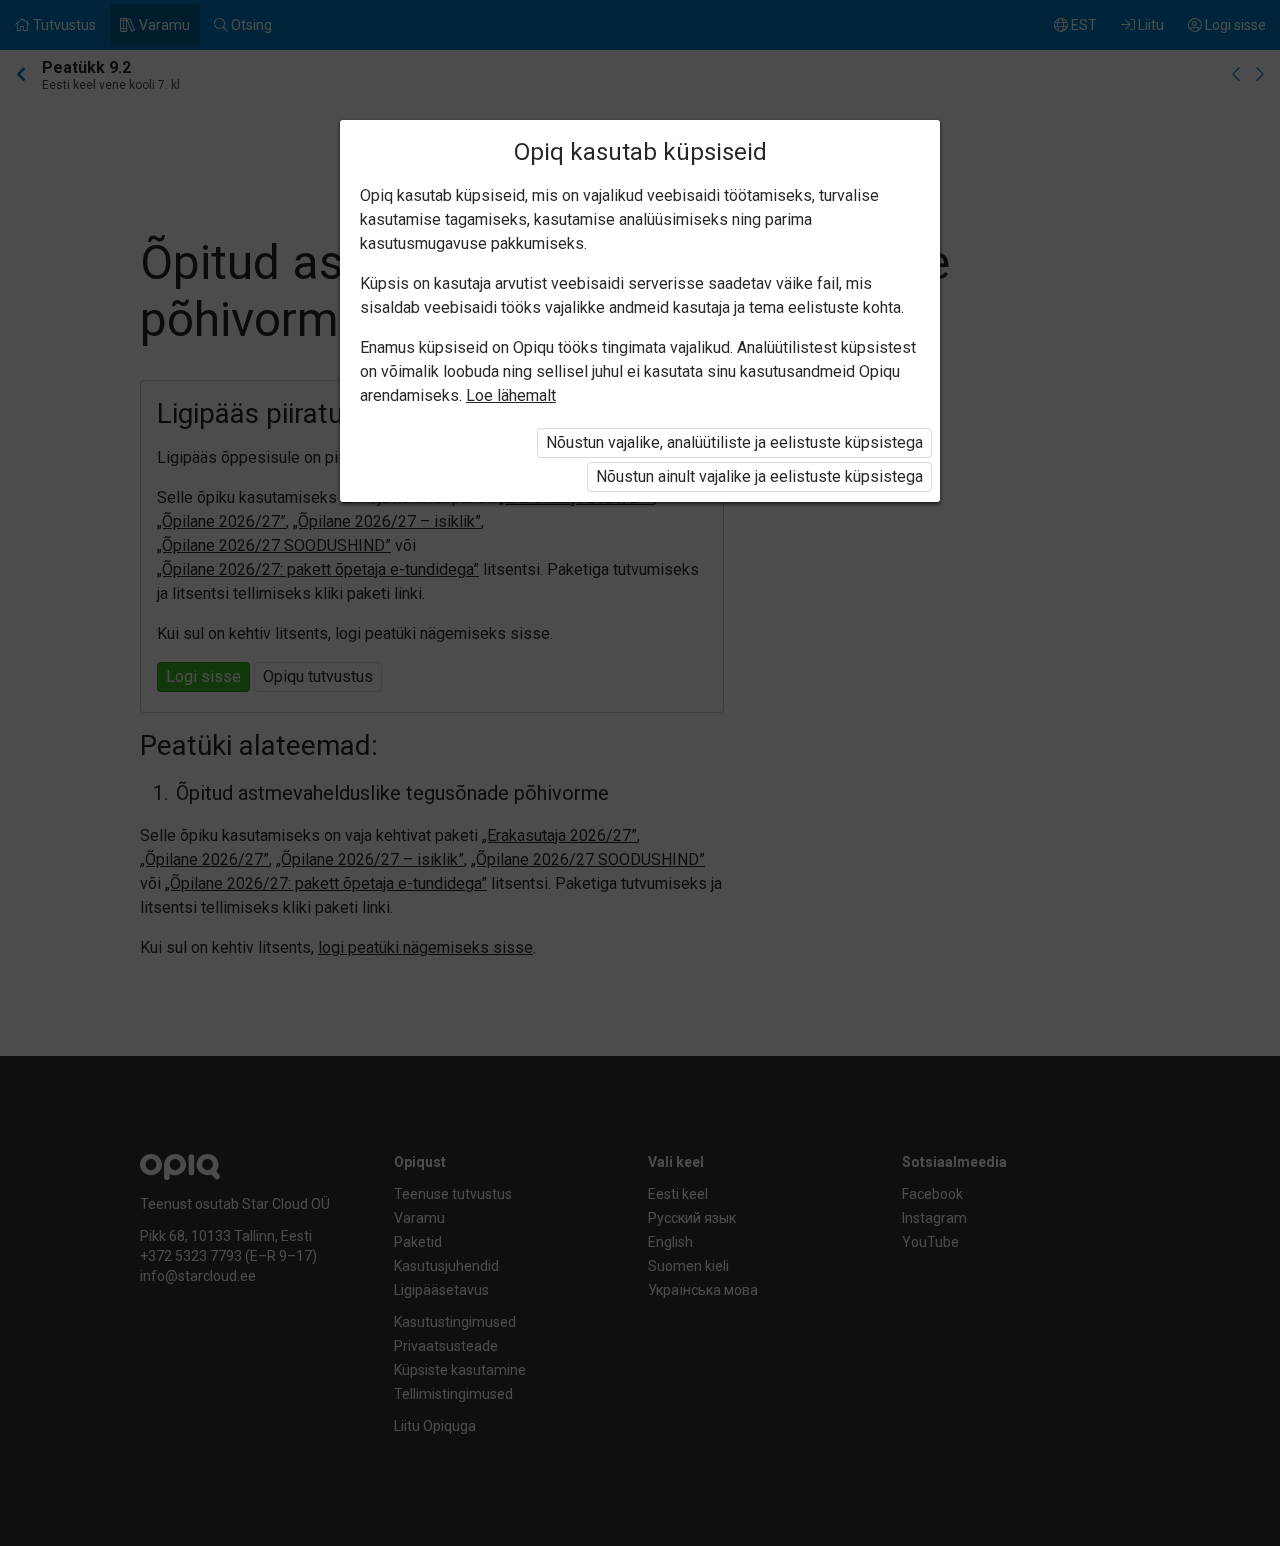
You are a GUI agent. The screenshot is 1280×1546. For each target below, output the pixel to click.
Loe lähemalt (511, 395)
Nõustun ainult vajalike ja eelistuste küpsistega (759, 476)
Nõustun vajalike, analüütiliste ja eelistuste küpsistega (734, 442)
